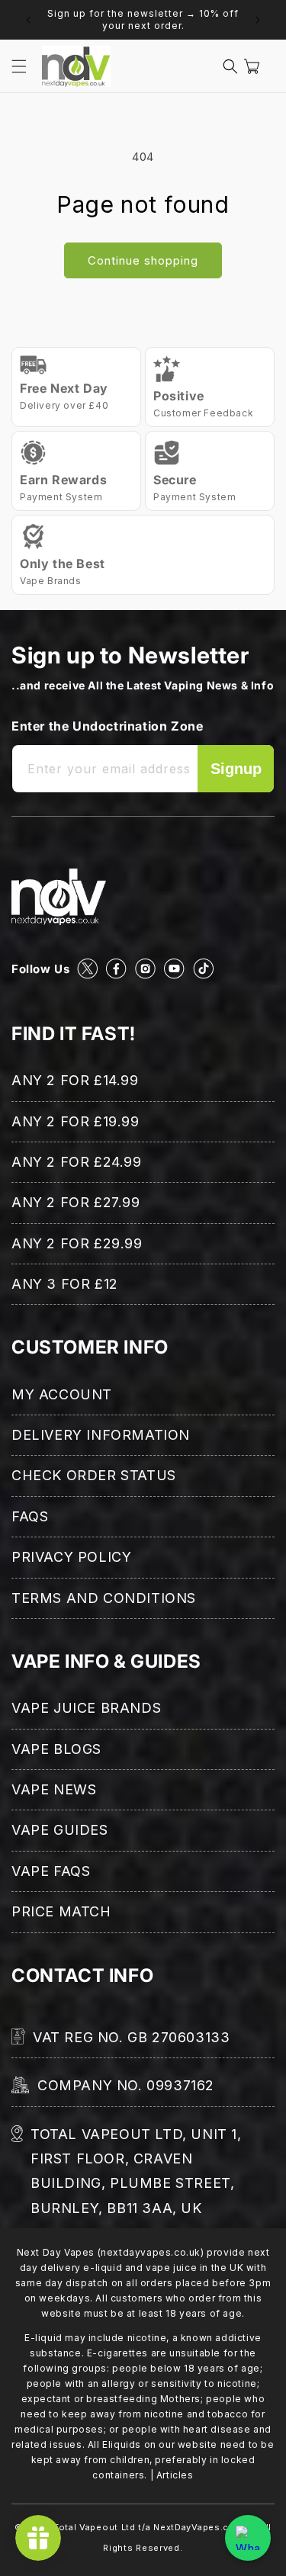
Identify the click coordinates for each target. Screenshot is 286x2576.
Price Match (61, 1911)
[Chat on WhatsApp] (248, 2538)
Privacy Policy (71, 1557)
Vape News (54, 1789)
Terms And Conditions (104, 1598)
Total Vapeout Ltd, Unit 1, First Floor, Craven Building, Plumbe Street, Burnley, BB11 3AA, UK (136, 2171)
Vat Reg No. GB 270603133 (131, 2037)
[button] (19, 66)
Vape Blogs (56, 1749)
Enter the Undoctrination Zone (107, 726)
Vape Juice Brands (86, 1708)
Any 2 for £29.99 (77, 1243)
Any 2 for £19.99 (76, 1121)
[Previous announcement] (28, 20)
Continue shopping (143, 260)
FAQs (30, 1516)
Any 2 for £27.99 (76, 1202)
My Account (62, 1394)
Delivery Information (101, 1435)
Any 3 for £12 (65, 1284)
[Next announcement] (258, 20)
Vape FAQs (51, 1871)
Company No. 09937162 (126, 2085)
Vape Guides (60, 1830)
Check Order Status (94, 1475)
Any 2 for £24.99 (77, 1162)
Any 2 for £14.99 (75, 1080)
